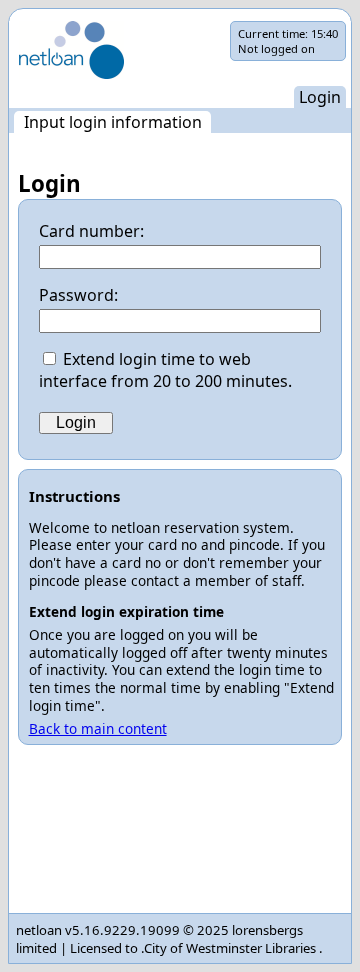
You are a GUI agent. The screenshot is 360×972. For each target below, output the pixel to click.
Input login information (113, 122)
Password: (78, 295)
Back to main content (98, 728)
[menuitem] (112, 122)
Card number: (91, 231)
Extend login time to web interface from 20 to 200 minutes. (165, 370)
